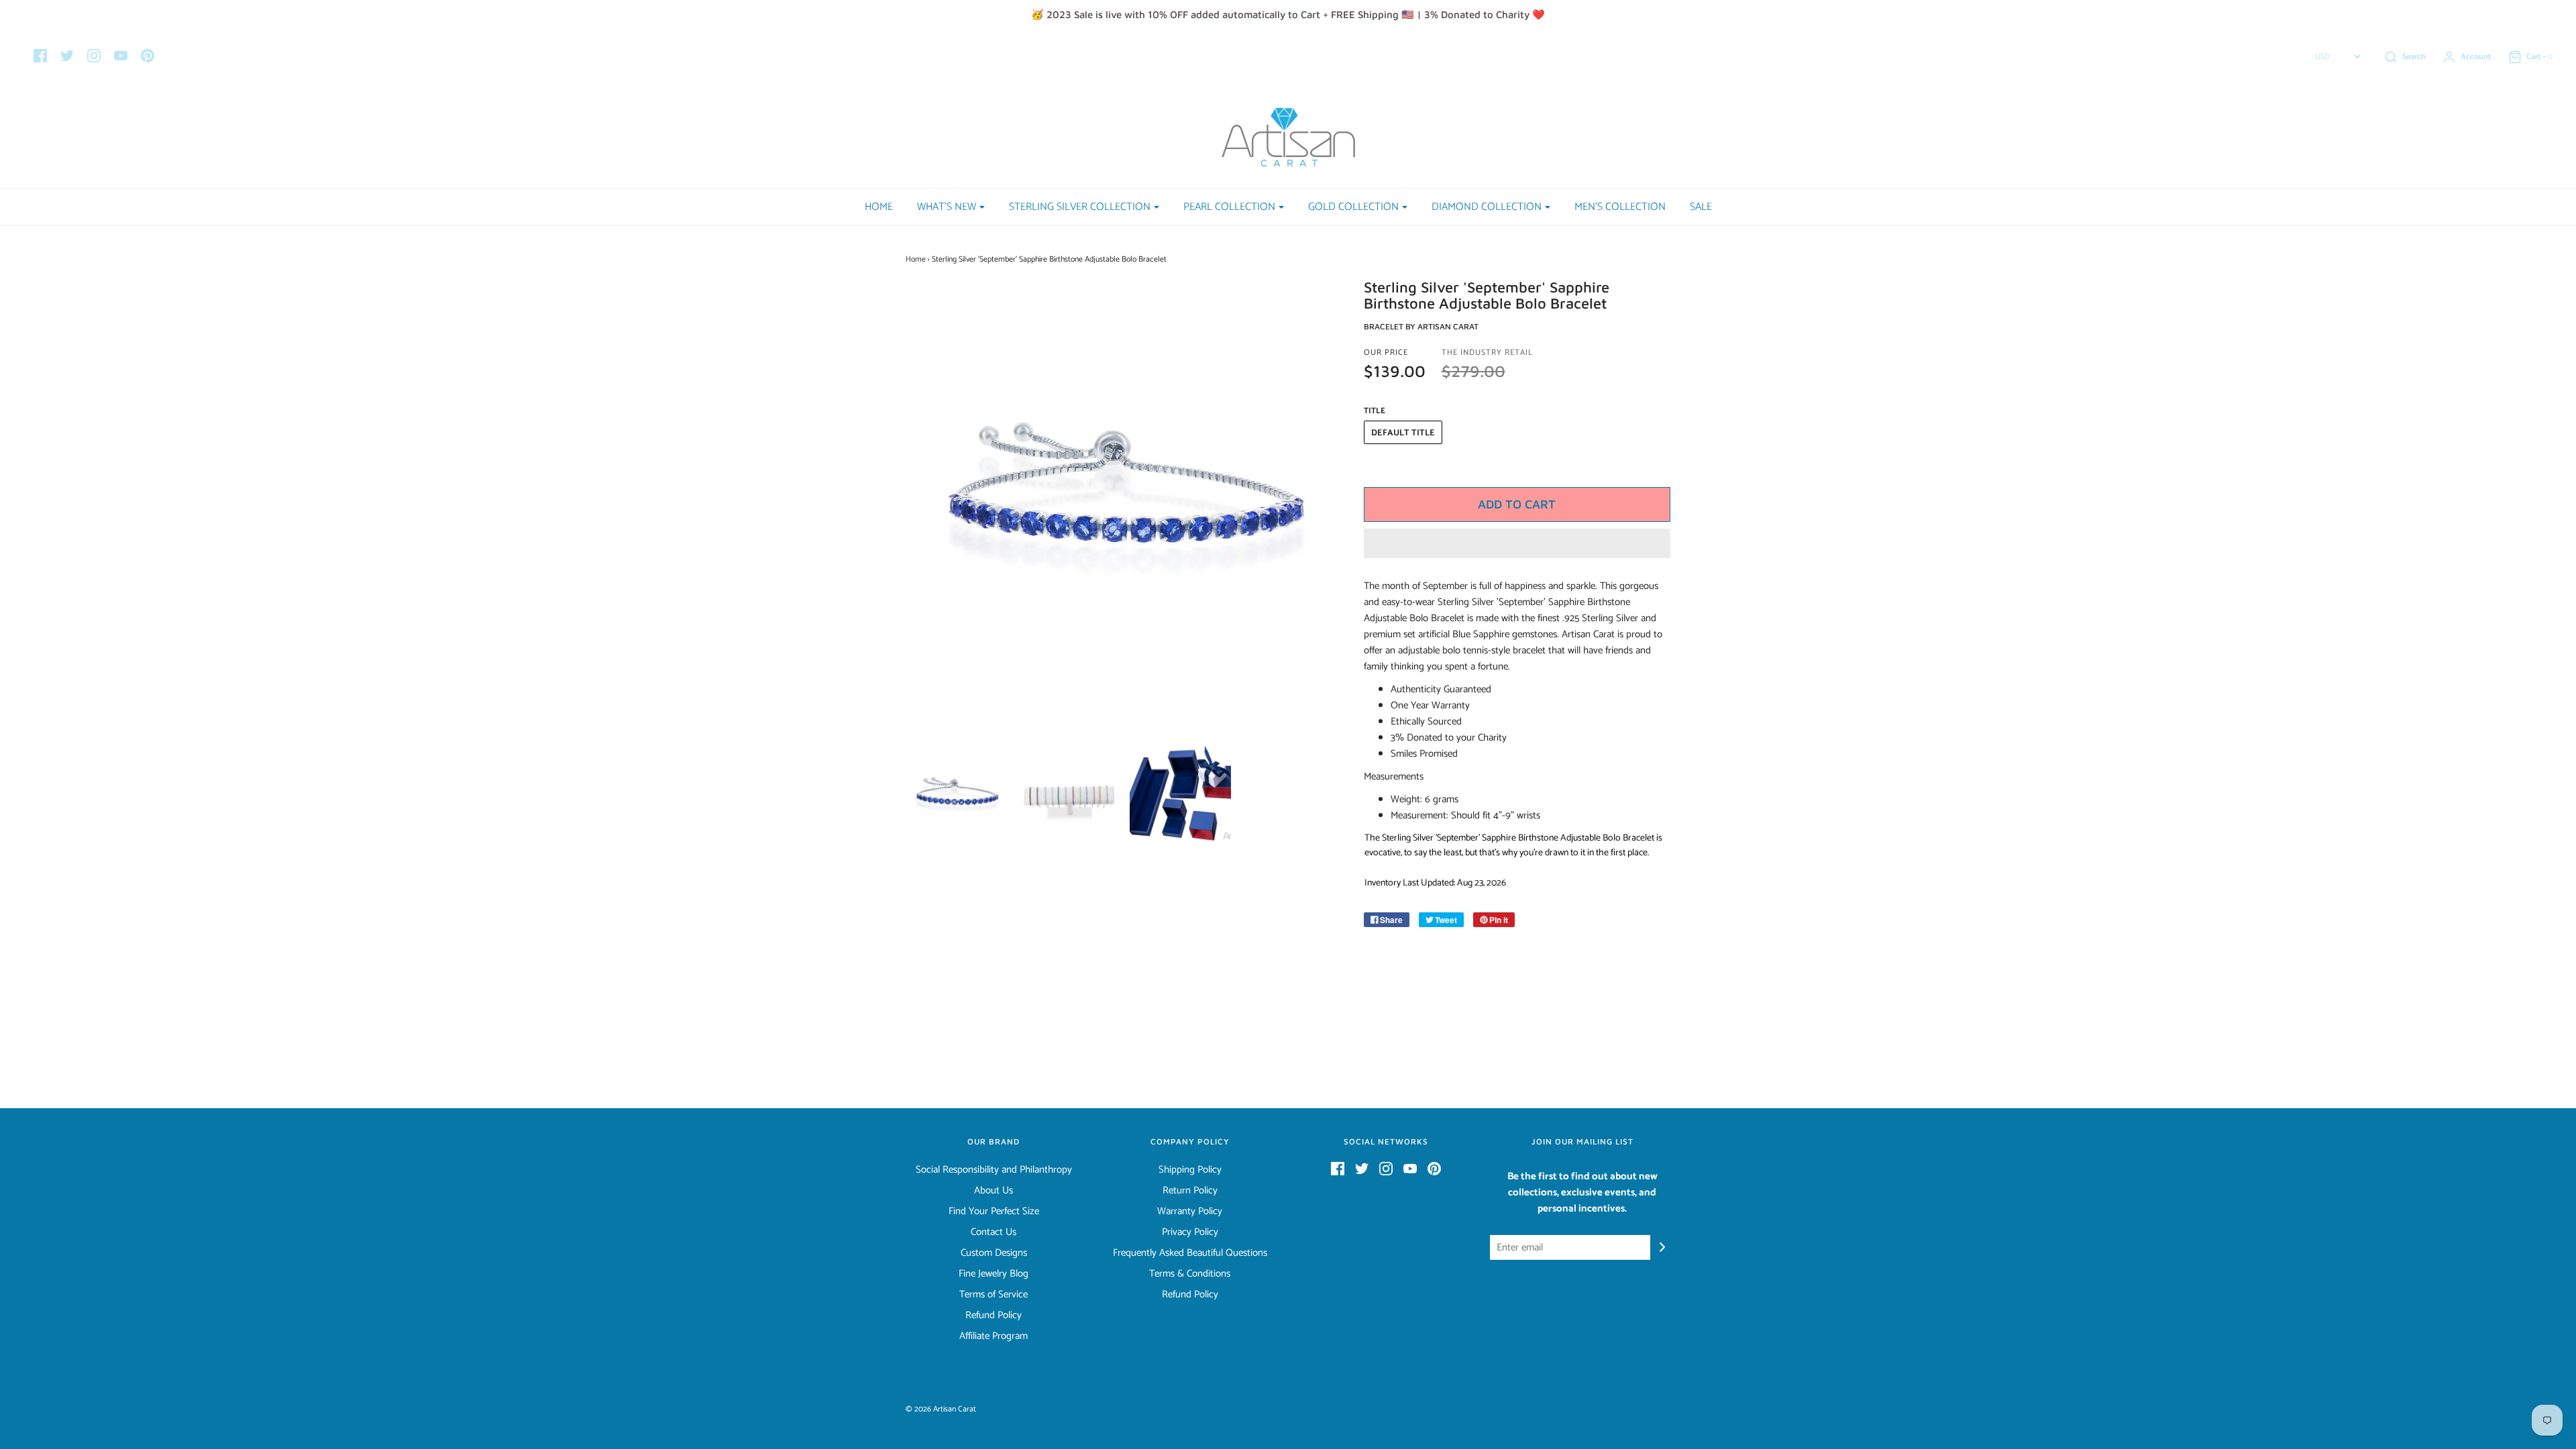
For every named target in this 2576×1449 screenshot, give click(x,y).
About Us (994, 1191)
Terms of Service (994, 1295)
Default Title (1403, 433)
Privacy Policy (1190, 1232)
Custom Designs (994, 1253)
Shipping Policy (1190, 1170)
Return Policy (1190, 1191)
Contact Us (994, 1232)
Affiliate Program (994, 1336)
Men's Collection (1620, 207)
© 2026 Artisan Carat (941, 1409)
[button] (1517, 543)
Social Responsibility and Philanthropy (994, 1170)
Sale (1701, 207)
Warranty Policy (1190, 1212)
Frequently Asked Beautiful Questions (1190, 1253)
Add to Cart (1517, 504)
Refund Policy (994, 1316)
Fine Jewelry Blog (994, 1274)
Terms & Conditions (1190, 1274)
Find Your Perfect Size (994, 1212)
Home (879, 207)
